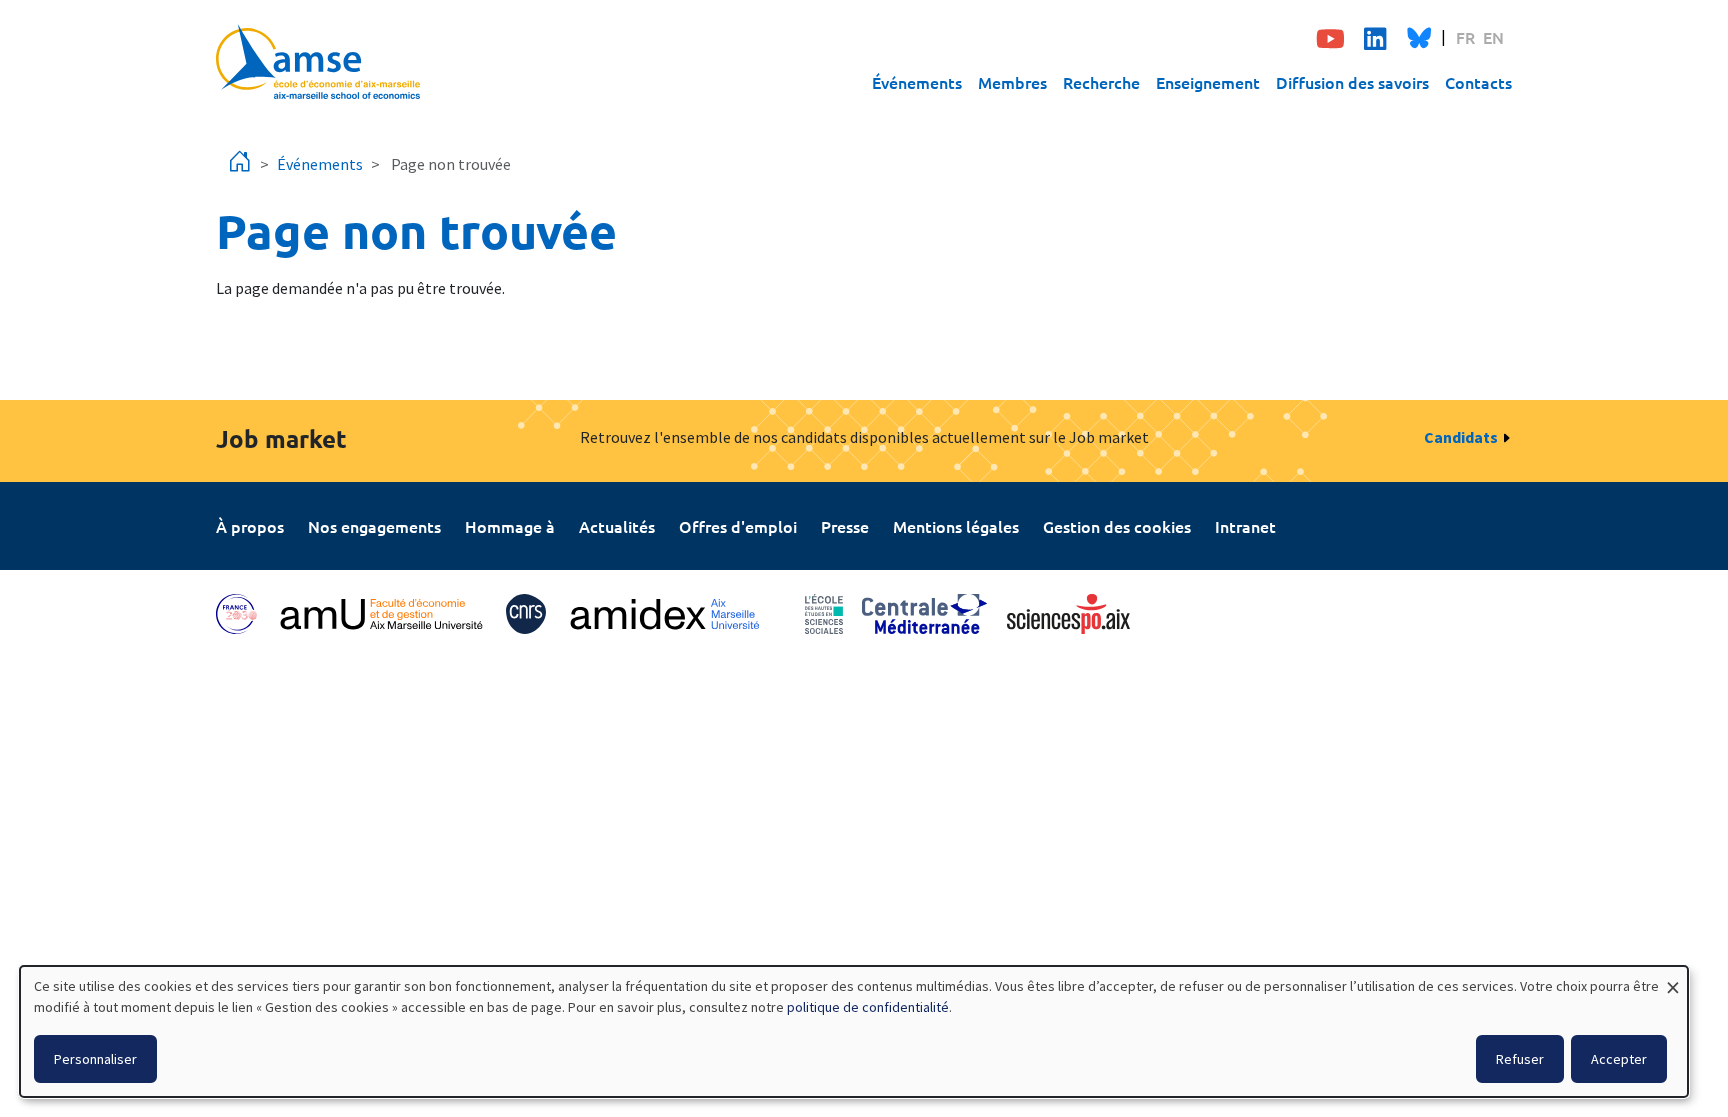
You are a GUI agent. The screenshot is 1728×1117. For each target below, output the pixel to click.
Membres (1012, 82)
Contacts (1478, 82)
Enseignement (1208, 82)
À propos (250, 526)
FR (1465, 37)
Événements (917, 82)
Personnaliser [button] (95, 1059)
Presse (845, 526)
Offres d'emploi (738, 526)
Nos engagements (374, 526)
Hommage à (510, 526)
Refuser (1520, 1059)
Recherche (1101, 82)
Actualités (617, 526)
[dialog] (854, 1031)
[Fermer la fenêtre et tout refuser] (1673, 978)
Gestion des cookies (1117, 526)
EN (1493, 37)
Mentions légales (956, 526)
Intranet (1245, 526)
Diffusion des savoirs (1352, 82)
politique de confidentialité (868, 1007)
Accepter (1619, 1059)
